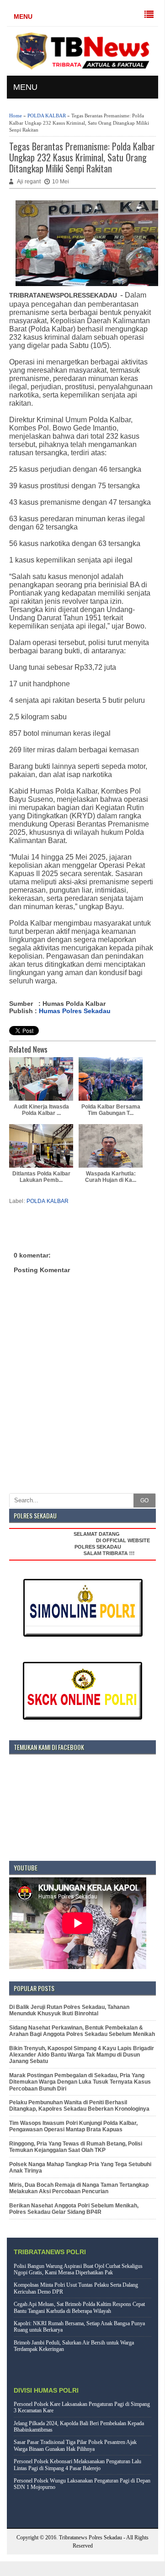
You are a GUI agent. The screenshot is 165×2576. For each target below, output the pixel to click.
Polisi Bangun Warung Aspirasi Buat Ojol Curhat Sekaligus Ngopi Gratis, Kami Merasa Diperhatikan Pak (78, 2269)
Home (16, 116)
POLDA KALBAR (47, 116)
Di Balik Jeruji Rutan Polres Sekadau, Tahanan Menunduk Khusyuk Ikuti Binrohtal (69, 2010)
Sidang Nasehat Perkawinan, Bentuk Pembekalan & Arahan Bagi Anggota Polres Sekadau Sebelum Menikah (82, 2031)
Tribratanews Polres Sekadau (90, 2537)
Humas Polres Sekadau (75, 1011)
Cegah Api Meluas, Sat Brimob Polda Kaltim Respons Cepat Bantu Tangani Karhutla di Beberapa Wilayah (79, 2307)
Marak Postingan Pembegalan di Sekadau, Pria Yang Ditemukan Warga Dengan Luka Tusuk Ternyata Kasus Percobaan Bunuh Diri (80, 2082)
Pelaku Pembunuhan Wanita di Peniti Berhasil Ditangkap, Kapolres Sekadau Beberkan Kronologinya (79, 2106)
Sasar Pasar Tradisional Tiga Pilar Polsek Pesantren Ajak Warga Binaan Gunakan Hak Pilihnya (75, 2445)
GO (144, 1500)
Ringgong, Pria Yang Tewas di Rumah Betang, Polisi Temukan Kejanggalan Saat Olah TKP (76, 2147)
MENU (23, 17)
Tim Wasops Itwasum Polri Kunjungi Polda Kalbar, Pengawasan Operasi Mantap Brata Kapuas (73, 2126)
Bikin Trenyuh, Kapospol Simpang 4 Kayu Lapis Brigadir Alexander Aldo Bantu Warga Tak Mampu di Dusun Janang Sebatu (82, 2055)
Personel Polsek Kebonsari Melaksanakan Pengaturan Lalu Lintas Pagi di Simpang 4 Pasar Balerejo (77, 2465)
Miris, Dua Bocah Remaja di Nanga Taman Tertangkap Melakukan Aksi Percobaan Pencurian (79, 2188)
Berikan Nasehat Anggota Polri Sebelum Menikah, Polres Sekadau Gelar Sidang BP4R (74, 2209)
